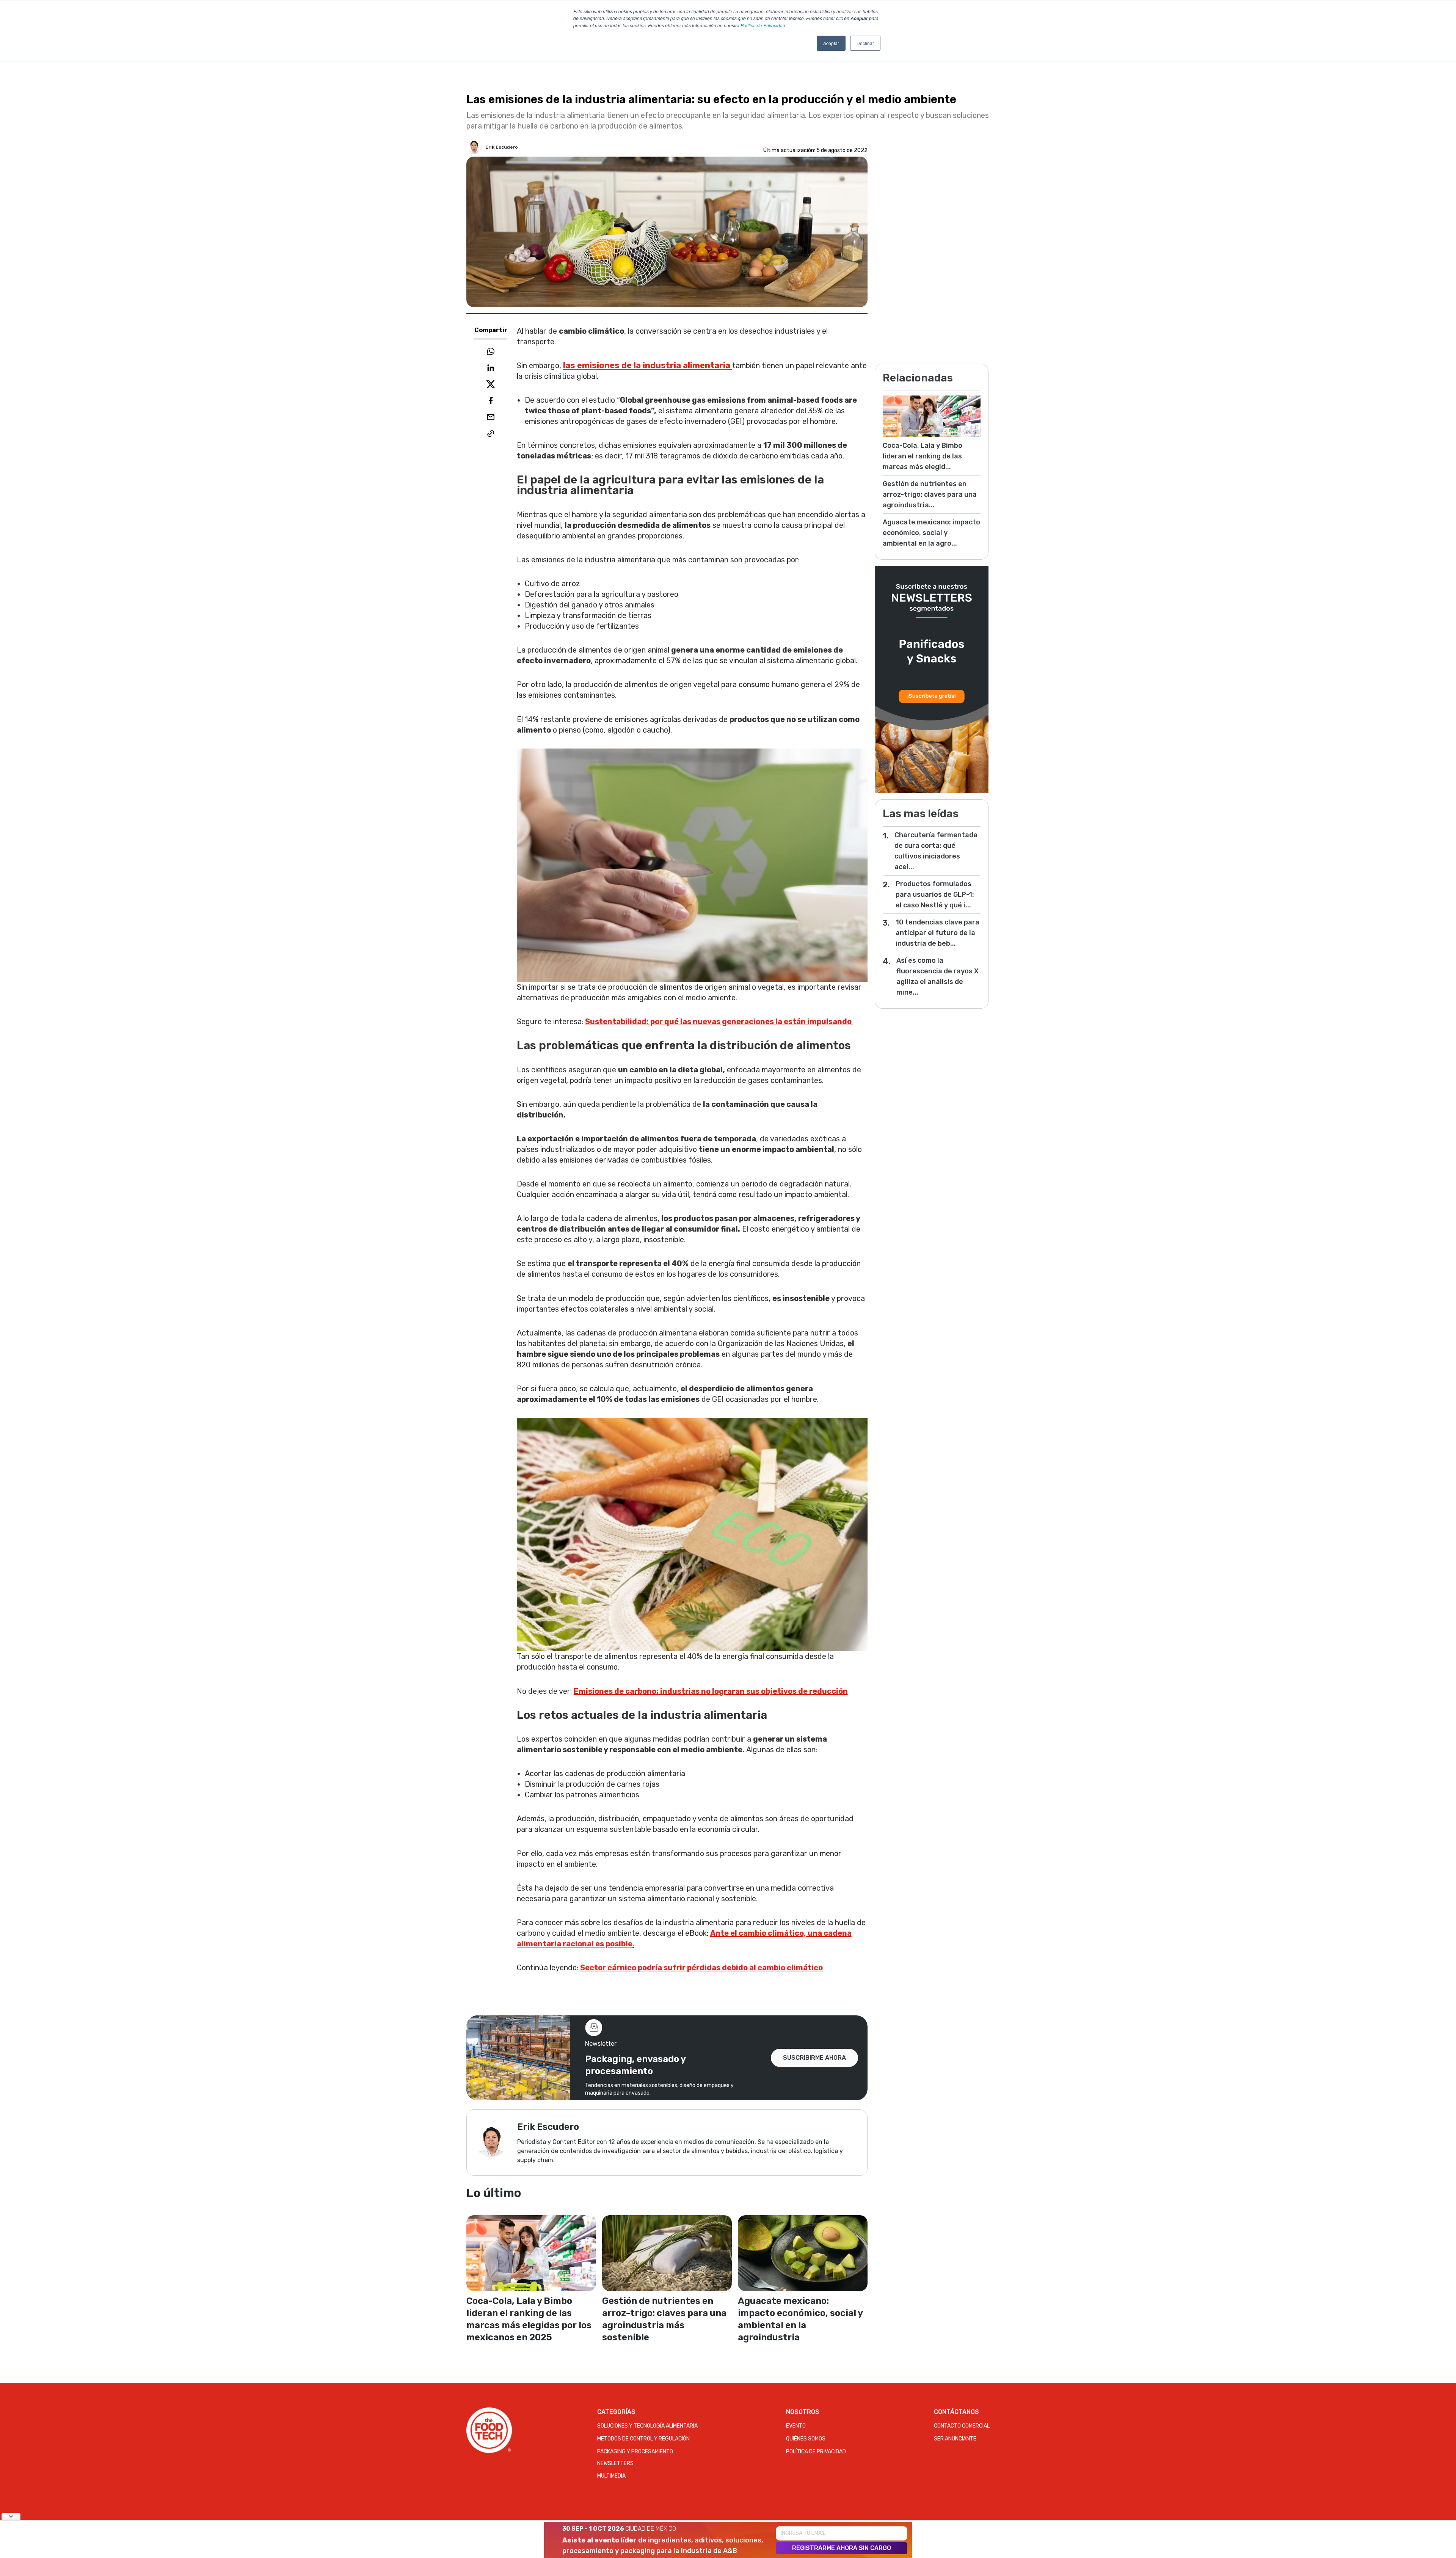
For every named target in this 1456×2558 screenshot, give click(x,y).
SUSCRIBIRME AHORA (814, 2058)
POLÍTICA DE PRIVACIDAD (816, 2452)
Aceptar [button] (831, 43)
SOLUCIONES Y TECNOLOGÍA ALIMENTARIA (647, 2426)
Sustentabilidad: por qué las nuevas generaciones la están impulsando (719, 1022)
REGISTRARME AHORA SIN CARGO (842, 2548)
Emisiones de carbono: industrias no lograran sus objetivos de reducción (711, 1691)
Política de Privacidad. (763, 25)
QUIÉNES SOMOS (806, 2439)
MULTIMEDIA (611, 2476)
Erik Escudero (502, 147)
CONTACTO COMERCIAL (962, 2426)
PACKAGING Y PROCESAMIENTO (635, 2452)
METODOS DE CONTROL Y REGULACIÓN (643, 2439)
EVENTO (796, 2426)
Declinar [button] (865, 43)
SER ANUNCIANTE (955, 2439)
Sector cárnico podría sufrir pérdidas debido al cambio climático (702, 1968)
